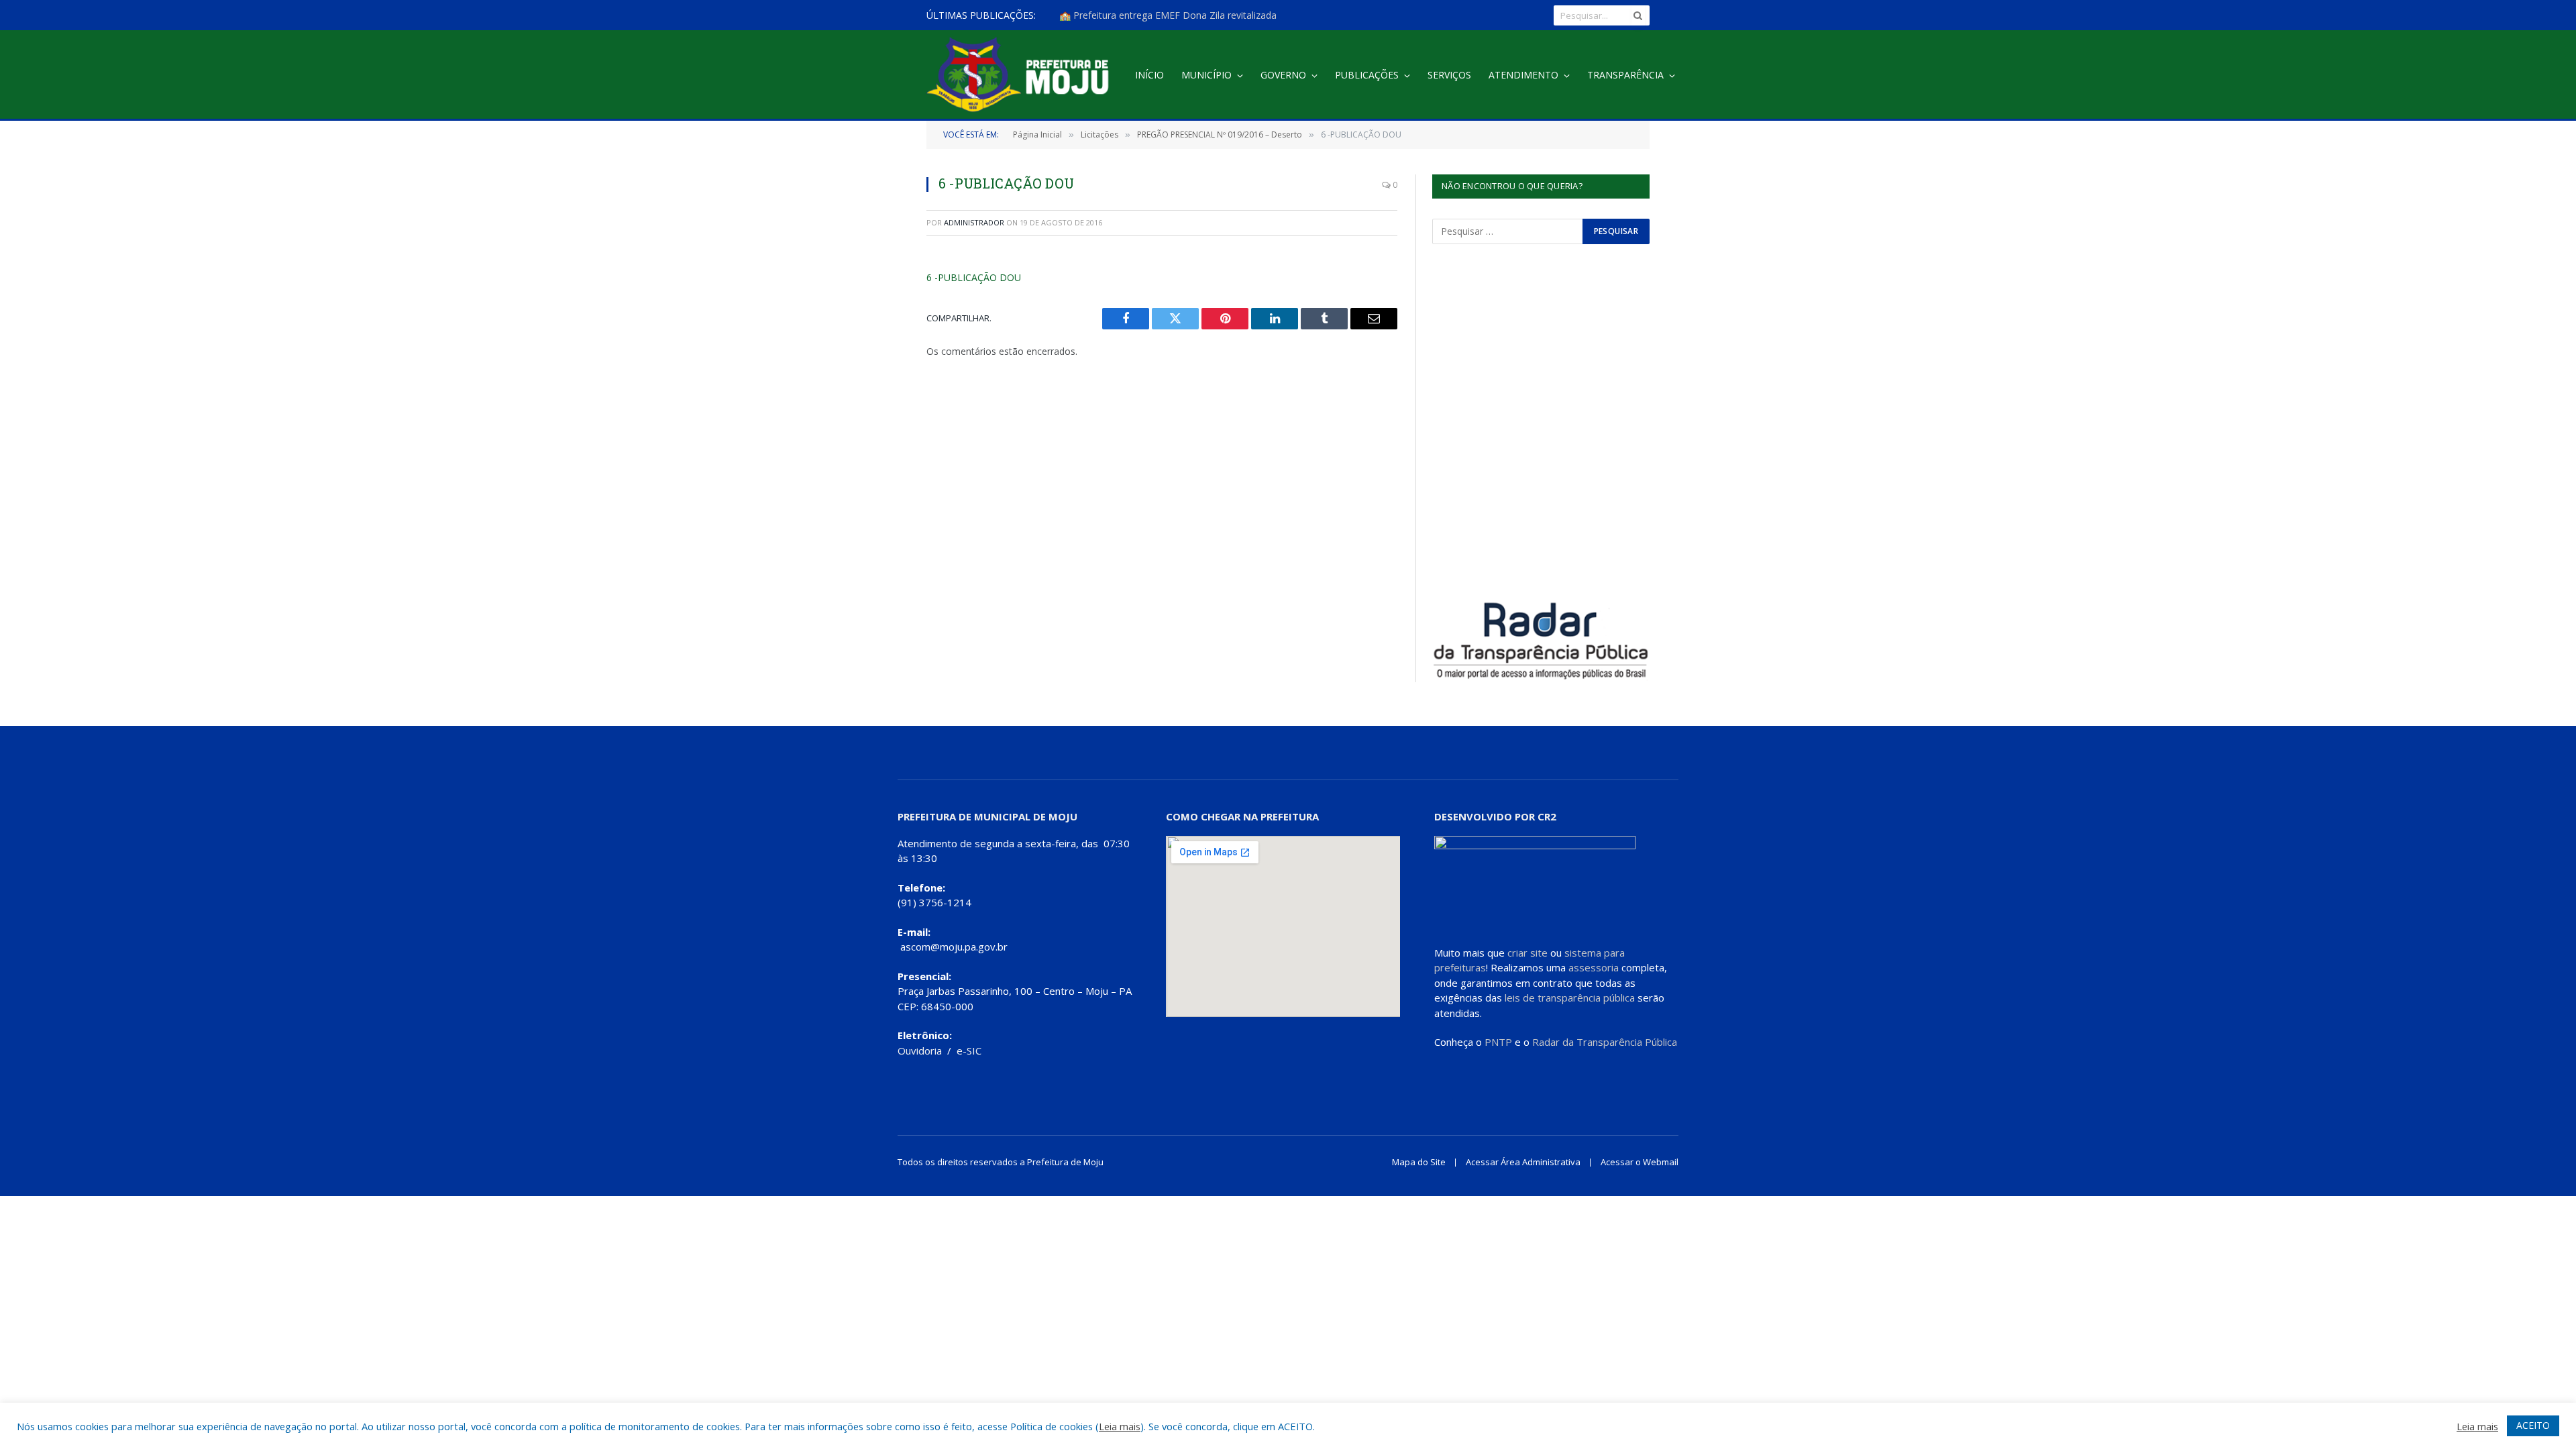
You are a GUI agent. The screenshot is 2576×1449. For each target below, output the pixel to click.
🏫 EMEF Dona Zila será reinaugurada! (1143, 15)
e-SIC (969, 1051)
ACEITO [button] (2533, 1425)
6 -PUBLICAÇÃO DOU (974, 277)
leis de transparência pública (1570, 998)
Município (1206, 75)
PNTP (1498, 1042)
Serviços (1449, 75)
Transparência (1625, 75)
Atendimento (1523, 75)
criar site (1527, 953)
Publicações (1367, 75)
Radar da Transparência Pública (1605, 1042)
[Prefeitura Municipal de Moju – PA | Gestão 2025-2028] (1021, 75)
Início (1149, 75)
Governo (1283, 75)
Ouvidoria (920, 1051)
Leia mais (1120, 1426)
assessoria (1594, 967)
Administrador (974, 222)
